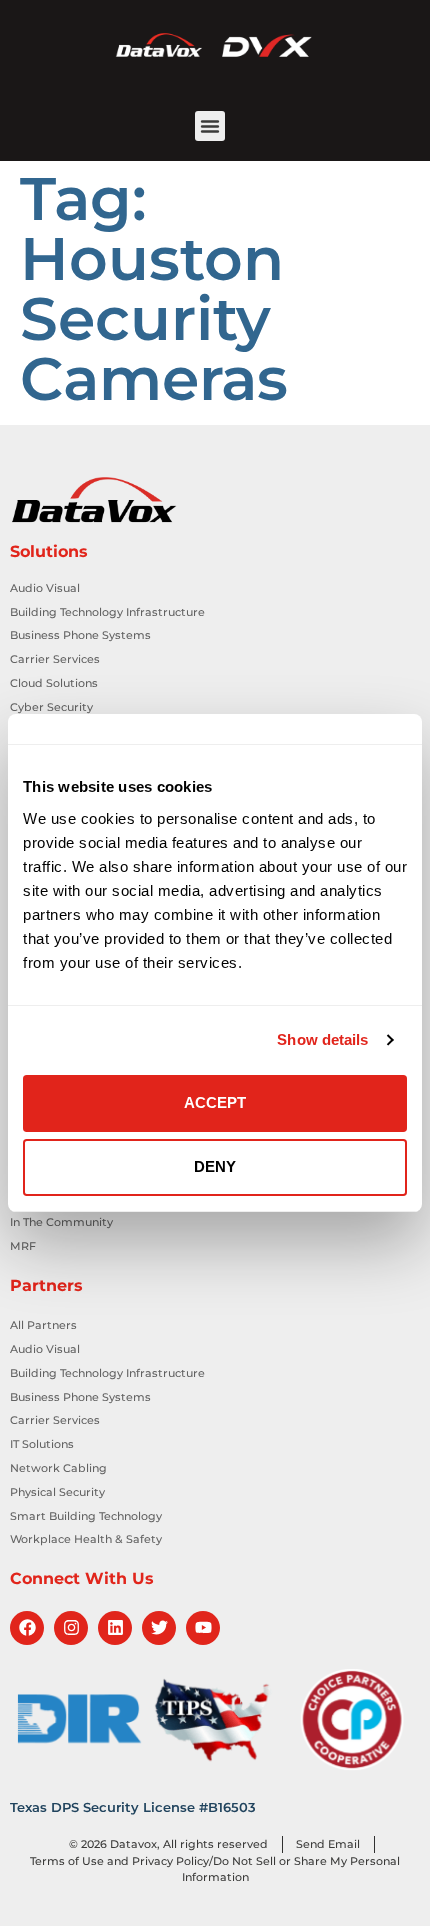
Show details (322, 1039)
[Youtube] (203, 1628)
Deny (215, 1166)
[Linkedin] (115, 1628)
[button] (210, 126)
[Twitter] (159, 1628)
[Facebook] (27, 1628)
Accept (215, 1102)
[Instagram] (71, 1628)
